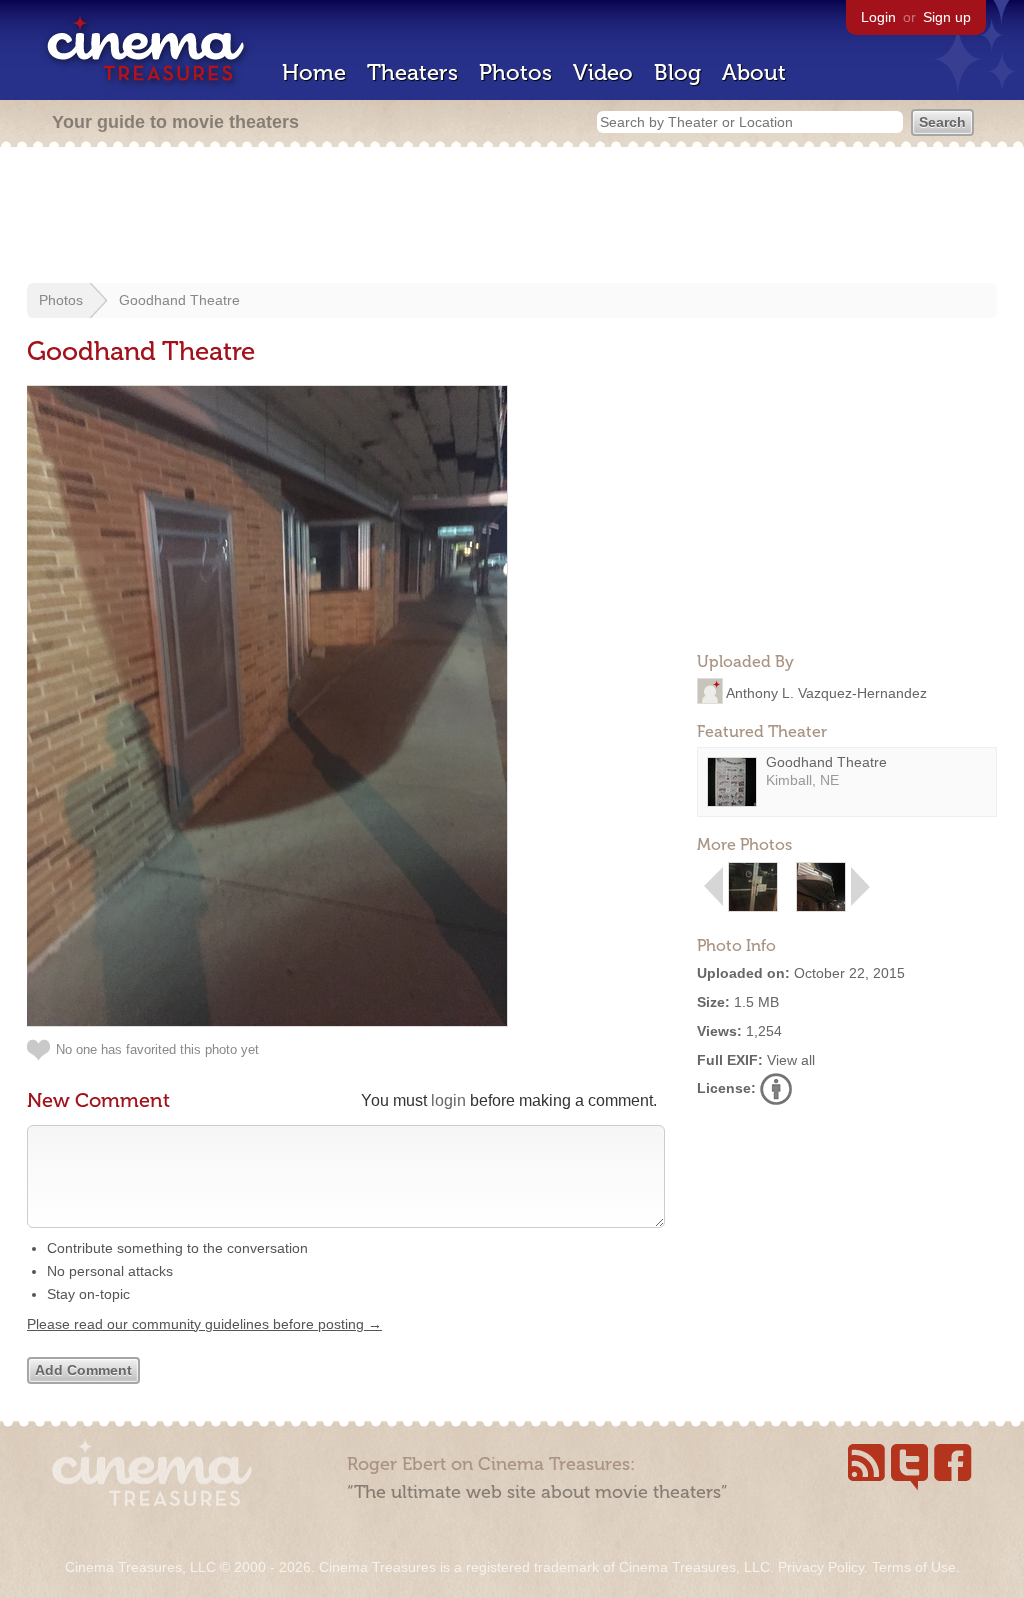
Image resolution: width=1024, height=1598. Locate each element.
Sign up (947, 17)
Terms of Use (914, 1567)
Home (314, 72)
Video (603, 72)
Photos (515, 72)
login (448, 1100)
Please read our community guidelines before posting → (204, 1324)
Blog (677, 72)
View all (791, 1060)
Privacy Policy (821, 1567)
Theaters (412, 72)
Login (878, 17)
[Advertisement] (512, 217)
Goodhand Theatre (179, 300)
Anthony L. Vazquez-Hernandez (826, 692)
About (754, 72)
